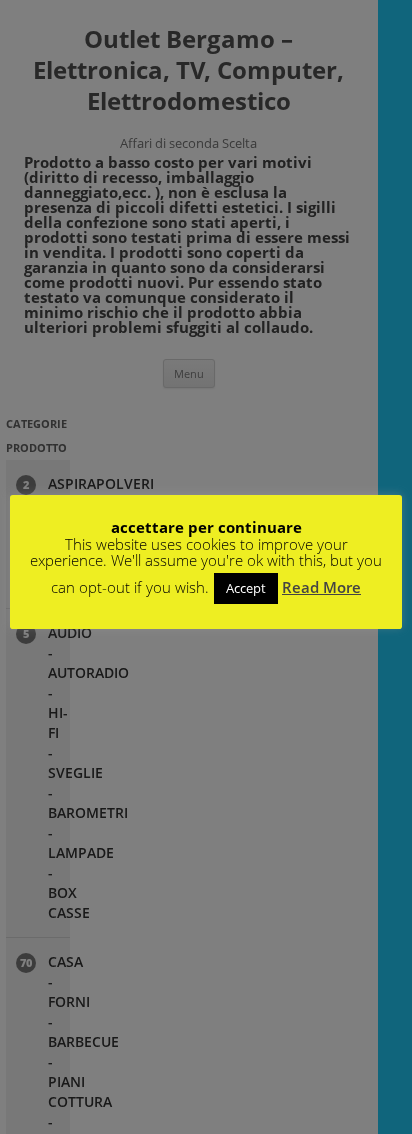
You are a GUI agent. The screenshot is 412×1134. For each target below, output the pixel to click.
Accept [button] (246, 588)
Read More (321, 587)
